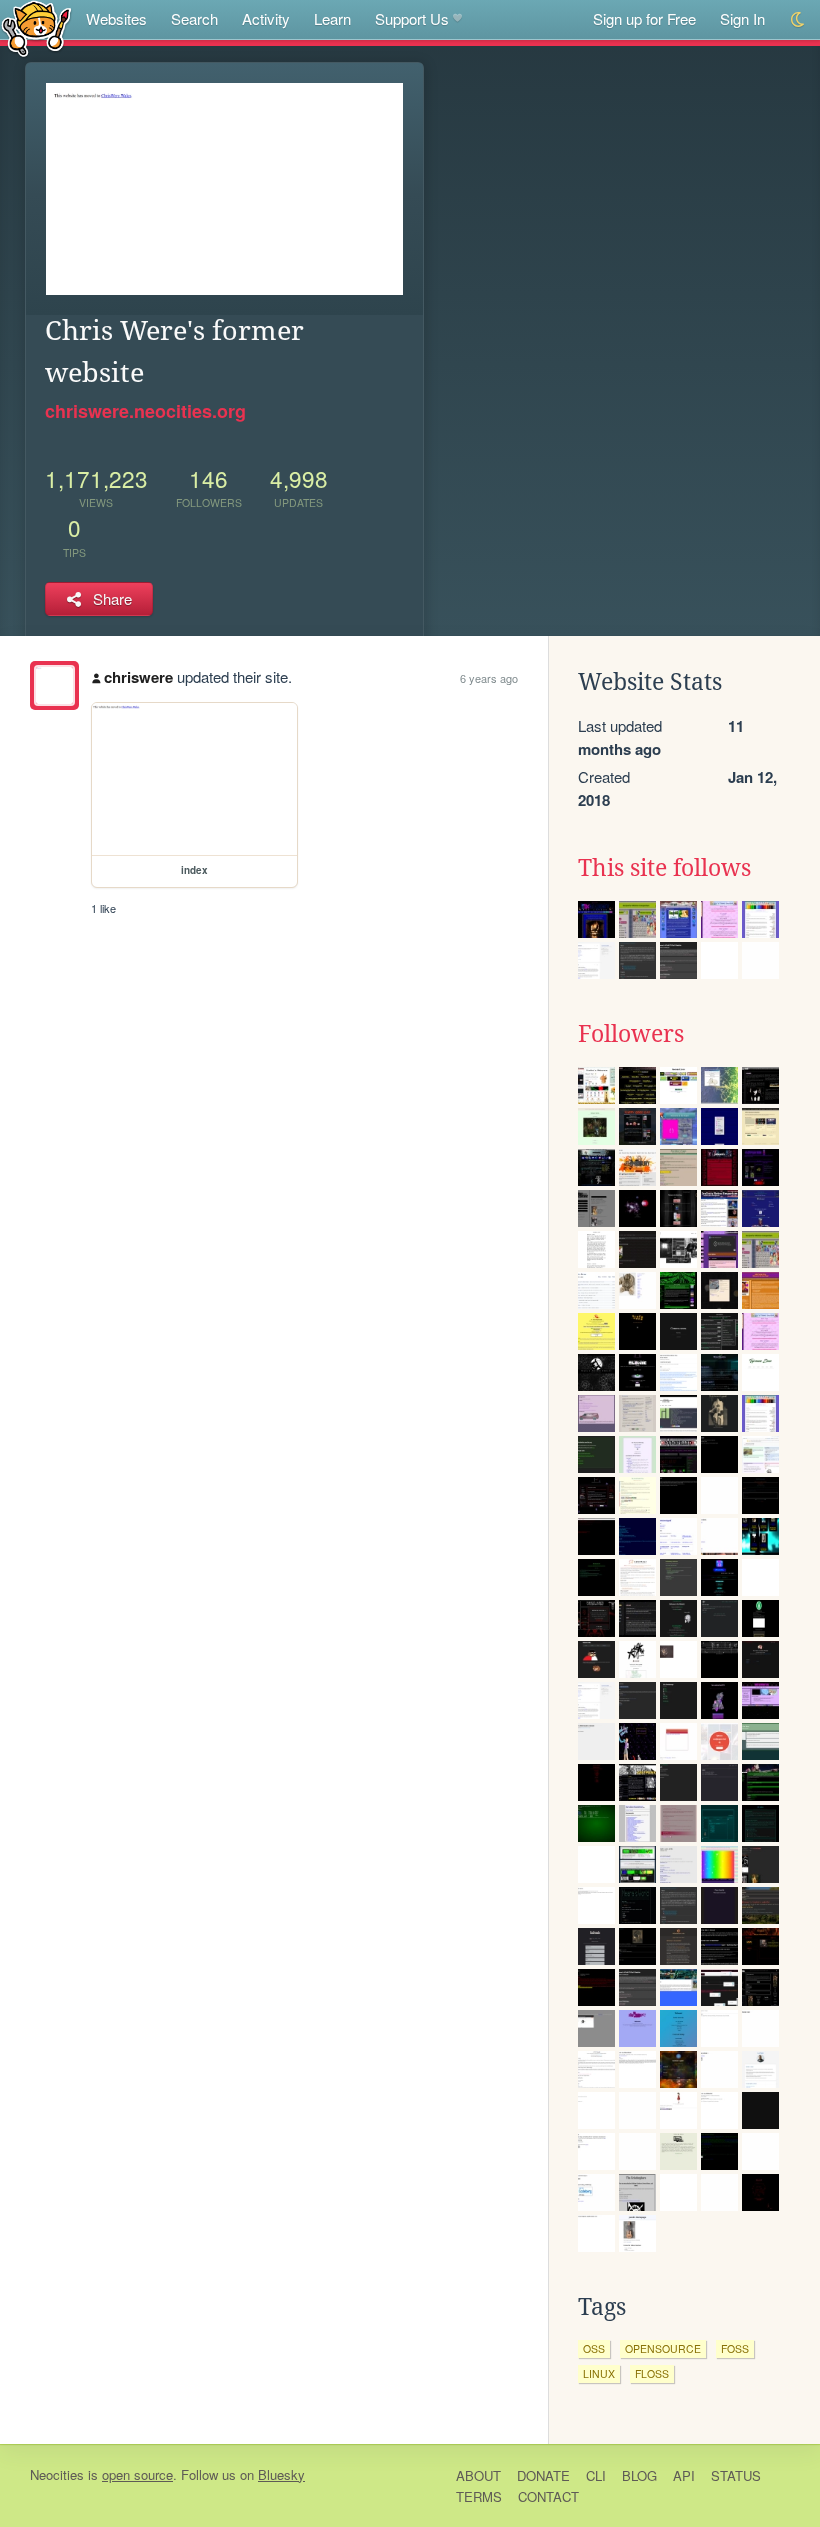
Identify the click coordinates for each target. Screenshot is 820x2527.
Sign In (742, 18)
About (478, 2475)
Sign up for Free (644, 18)
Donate (543, 2475)
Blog (639, 2475)
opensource (663, 2348)
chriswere (138, 677)
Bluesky (281, 2474)
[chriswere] (54, 685)
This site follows (664, 868)
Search (194, 18)
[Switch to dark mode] (798, 19)
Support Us (412, 18)
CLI (596, 2475)
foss (735, 2348)
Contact (548, 2496)
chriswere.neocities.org (145, 411)
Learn (332, 18)
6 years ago (489, 678)
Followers (631, 1034)
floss (652, 2373)
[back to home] (36, 27)
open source (137, 2474)
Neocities (57, 2474)
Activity (266, 18)
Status (736, 2475)
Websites (116, 18)
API (684, 2475)
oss (594, 2348)
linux (599, 2373)
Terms (479, 2496)
